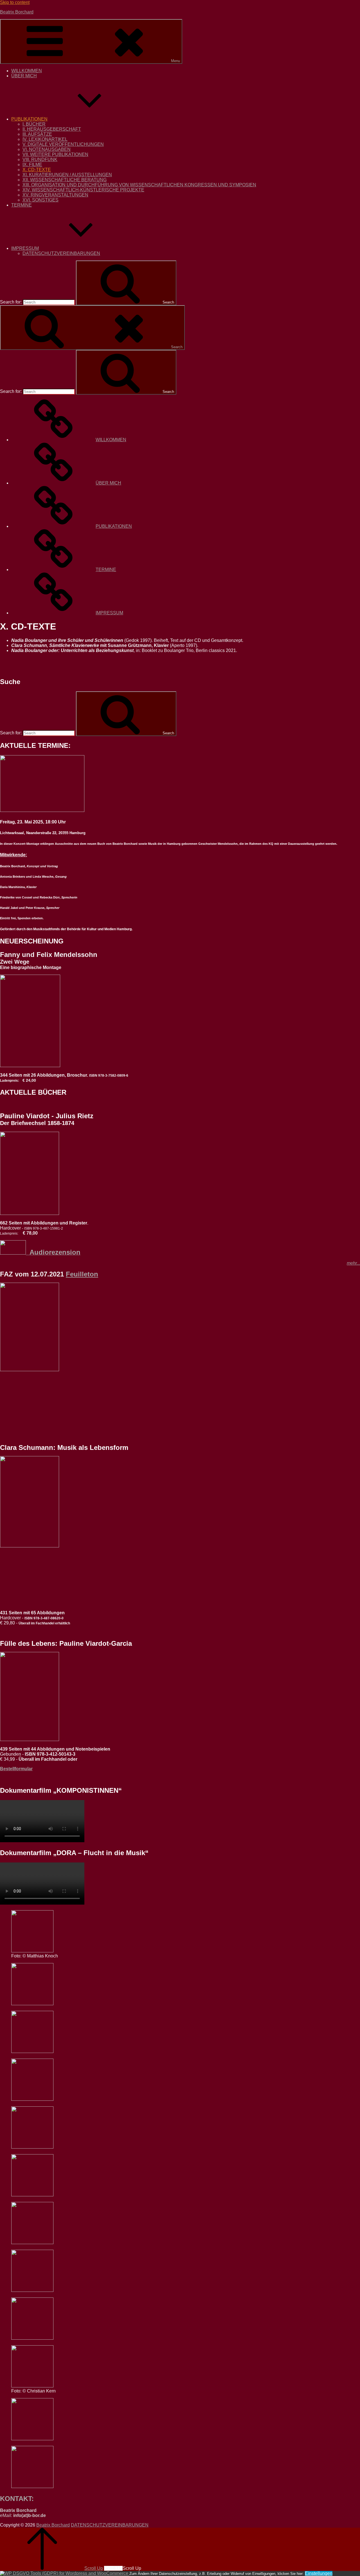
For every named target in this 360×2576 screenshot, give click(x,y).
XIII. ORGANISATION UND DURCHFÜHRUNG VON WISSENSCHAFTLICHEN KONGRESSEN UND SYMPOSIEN (139, 185)
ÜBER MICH (24, 76)
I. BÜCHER (34, 124)
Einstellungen (319, 2573)
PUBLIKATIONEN (29, 119)
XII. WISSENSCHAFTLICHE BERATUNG (65, 180)
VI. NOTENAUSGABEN (47, 149)
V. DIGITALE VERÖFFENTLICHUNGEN (63, 144)
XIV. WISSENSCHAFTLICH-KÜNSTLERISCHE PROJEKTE (83, 190)
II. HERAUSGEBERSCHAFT (52, 129)
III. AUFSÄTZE (37, 134)
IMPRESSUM (25, 248)
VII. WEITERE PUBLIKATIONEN (55, 154)
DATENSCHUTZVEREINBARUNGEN (61, 253)
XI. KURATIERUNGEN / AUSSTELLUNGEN (67, 175)
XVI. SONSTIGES (40, 200)
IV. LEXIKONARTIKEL (45, 139)
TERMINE (22, 205)
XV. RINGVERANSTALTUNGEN (55, 195)
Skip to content (15, 2)
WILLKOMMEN (27, 71)
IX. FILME (32, 165)
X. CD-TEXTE (37, 170)
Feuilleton (82, 1274)
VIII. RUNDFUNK (40, 159)
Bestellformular (16, 1769)
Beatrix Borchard (17, 12)
